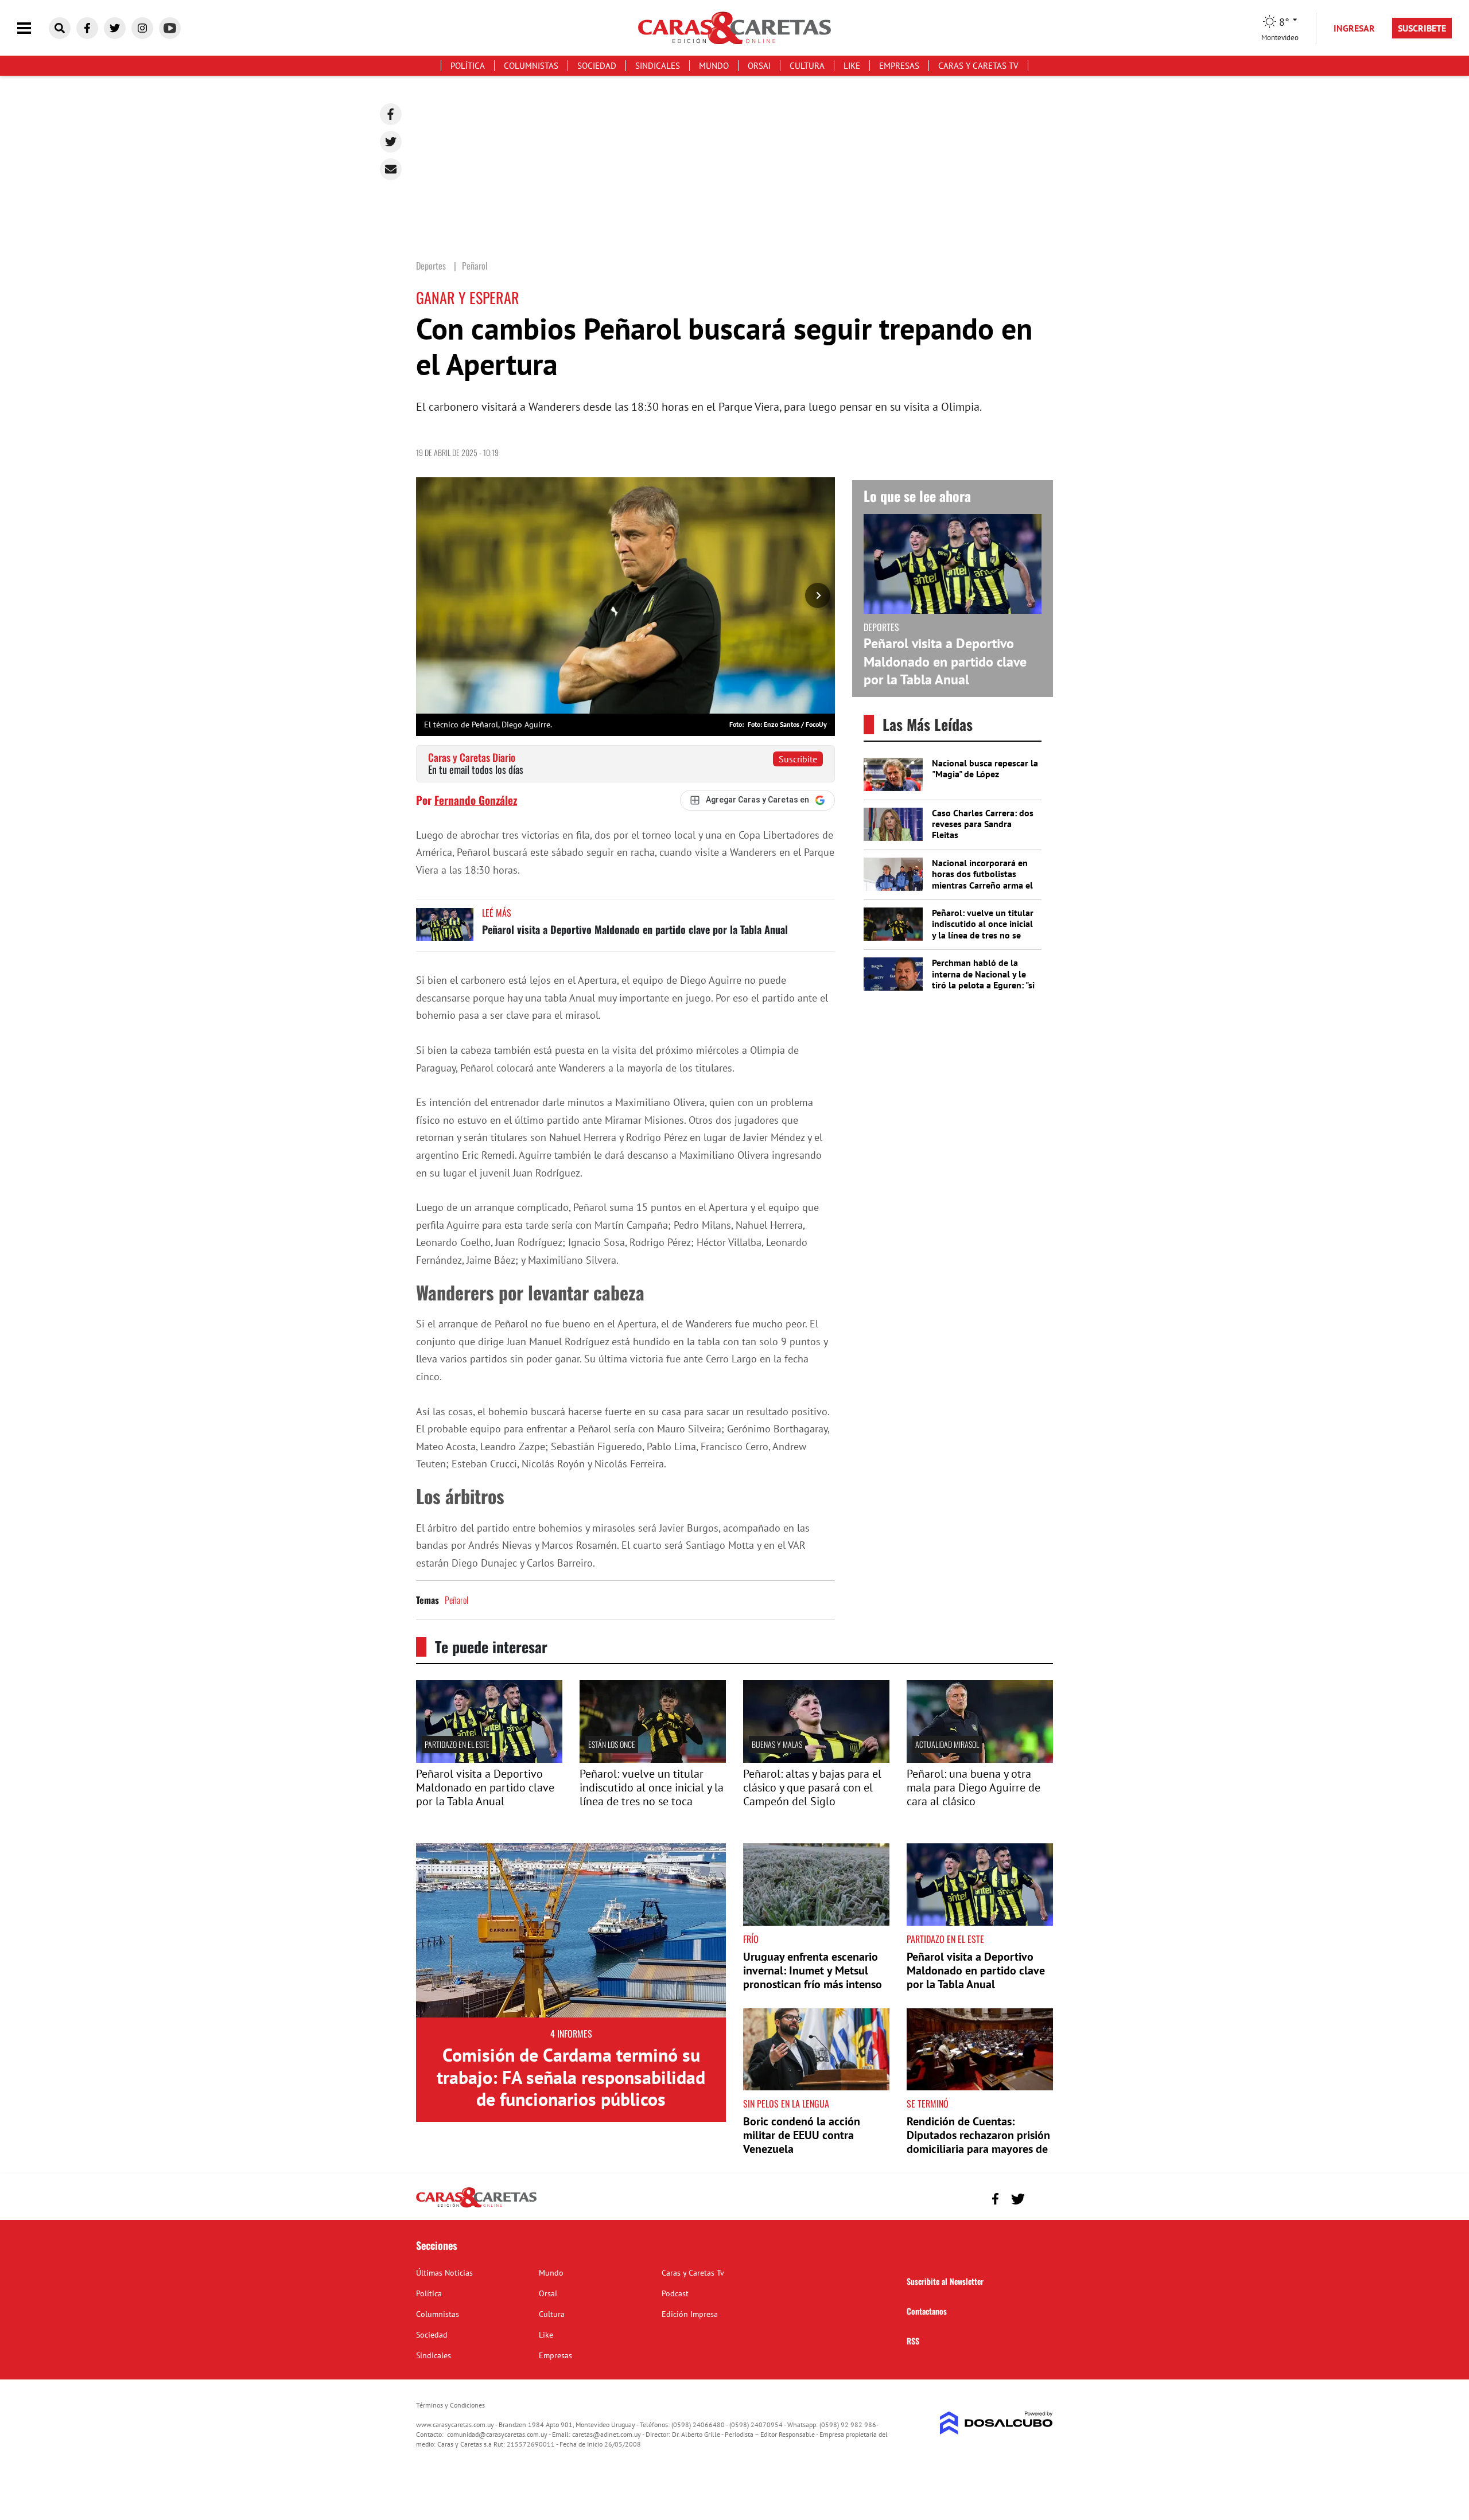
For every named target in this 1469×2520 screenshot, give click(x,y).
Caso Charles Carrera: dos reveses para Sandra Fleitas (983, 824)
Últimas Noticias (444, 2273)
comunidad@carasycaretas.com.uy (497, 2434)
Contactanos (927, 2311)
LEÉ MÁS (497, 913)
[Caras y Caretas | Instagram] (142, 28)
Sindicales (658, 66)
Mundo (714, 66)
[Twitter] (391, 142)
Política (468, 66)
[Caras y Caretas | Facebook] (87, 28)
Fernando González (476, 800)
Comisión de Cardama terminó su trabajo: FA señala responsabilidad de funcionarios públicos (571, 2077)
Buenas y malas (777, 1744)
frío (751, 1939)
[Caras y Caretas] (476, 2207)
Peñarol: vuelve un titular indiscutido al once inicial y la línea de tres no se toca (983, 929)
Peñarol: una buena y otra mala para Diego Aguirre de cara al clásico (973, 1787)
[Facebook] (391, 114)
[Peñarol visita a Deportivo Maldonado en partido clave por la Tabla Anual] (445, 930)
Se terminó (928, 2104)
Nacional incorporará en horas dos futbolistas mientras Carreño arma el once (982, 879)
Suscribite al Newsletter (945, 2281)
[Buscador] (60, 28)
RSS (913, 2341)
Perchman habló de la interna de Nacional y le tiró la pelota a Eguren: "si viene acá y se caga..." (983, 979)
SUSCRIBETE (1422, 28)
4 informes (571, 2034)
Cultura (807, 66)
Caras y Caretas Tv (978, 66)
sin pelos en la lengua (786, 2104)
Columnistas (531, 66)
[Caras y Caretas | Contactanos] (1040, 2197)
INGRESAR (1354, 28)
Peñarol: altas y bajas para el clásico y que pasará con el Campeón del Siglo (812, 1787)
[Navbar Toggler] (33, 28)
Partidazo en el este (457, 1744)
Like (852, 66)
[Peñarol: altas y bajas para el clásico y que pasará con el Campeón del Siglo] (816, 1759)
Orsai (759, 66)
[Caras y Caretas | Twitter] (115, 28)
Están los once (612, 1744)
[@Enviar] (391, 169)
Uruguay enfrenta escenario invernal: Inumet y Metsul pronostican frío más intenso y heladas (813, 1977)
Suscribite (798, 759)
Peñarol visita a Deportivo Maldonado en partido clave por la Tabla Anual (635, 929)
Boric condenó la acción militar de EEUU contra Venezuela (802, 2135)
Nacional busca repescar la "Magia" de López (985, 768)
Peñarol (456, 1600)
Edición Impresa (690, 2314)
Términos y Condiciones (450, 2405)
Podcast (675, 2293)
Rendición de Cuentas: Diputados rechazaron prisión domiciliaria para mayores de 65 (978, 2142)
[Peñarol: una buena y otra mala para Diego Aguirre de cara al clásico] (980, 1759)
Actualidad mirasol (947, 1744)
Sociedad (597, 66)
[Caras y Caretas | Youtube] (170, 28)
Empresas (899, 66)
